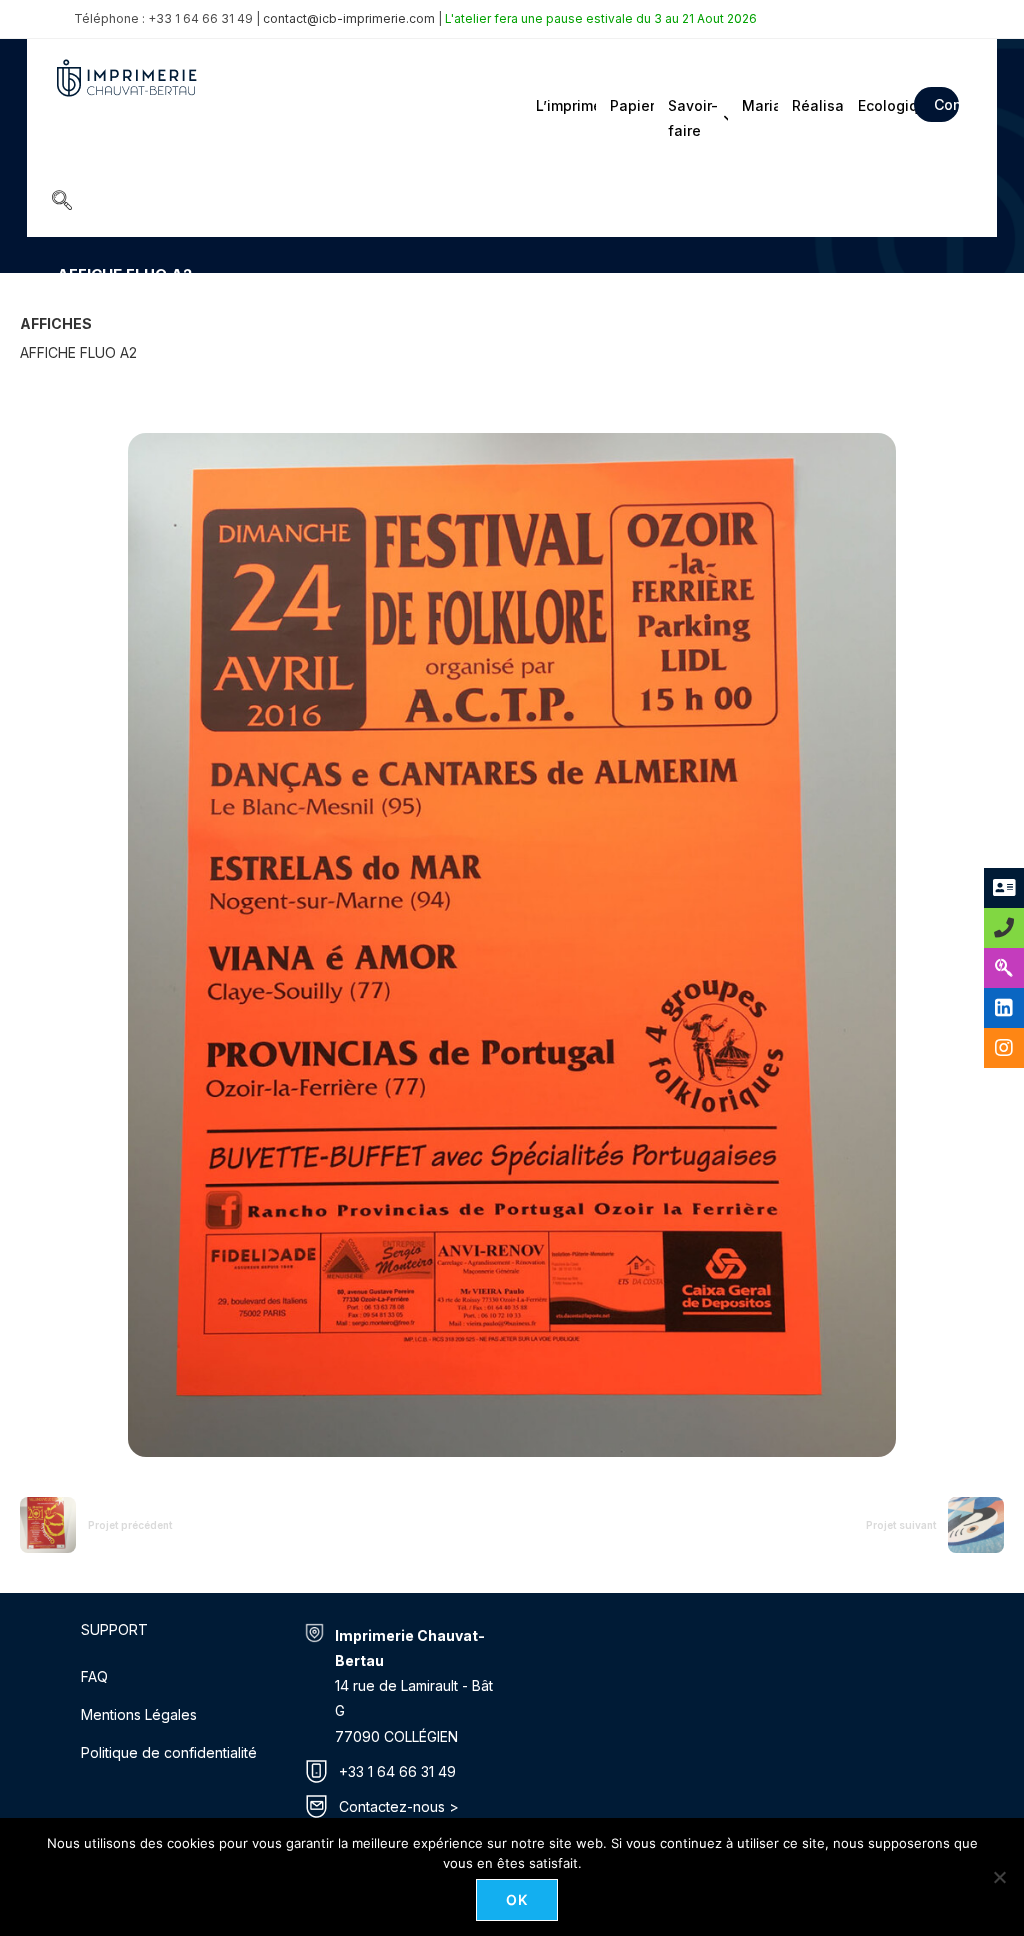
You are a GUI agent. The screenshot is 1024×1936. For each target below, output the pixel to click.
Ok (517, 1899)
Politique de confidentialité (169, 1752)
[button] (62, 202)
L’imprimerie (564, 105)
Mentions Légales (139, 1714)
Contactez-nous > (399, 1806)
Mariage (758, 105)
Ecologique (880, 105)
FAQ (94, 1676)
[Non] (999, 1877)
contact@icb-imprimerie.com (349, 18)
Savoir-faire (693, 118)
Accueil (78, 303)
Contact (946, 104)
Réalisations (816, 105)
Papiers (630, 105)
